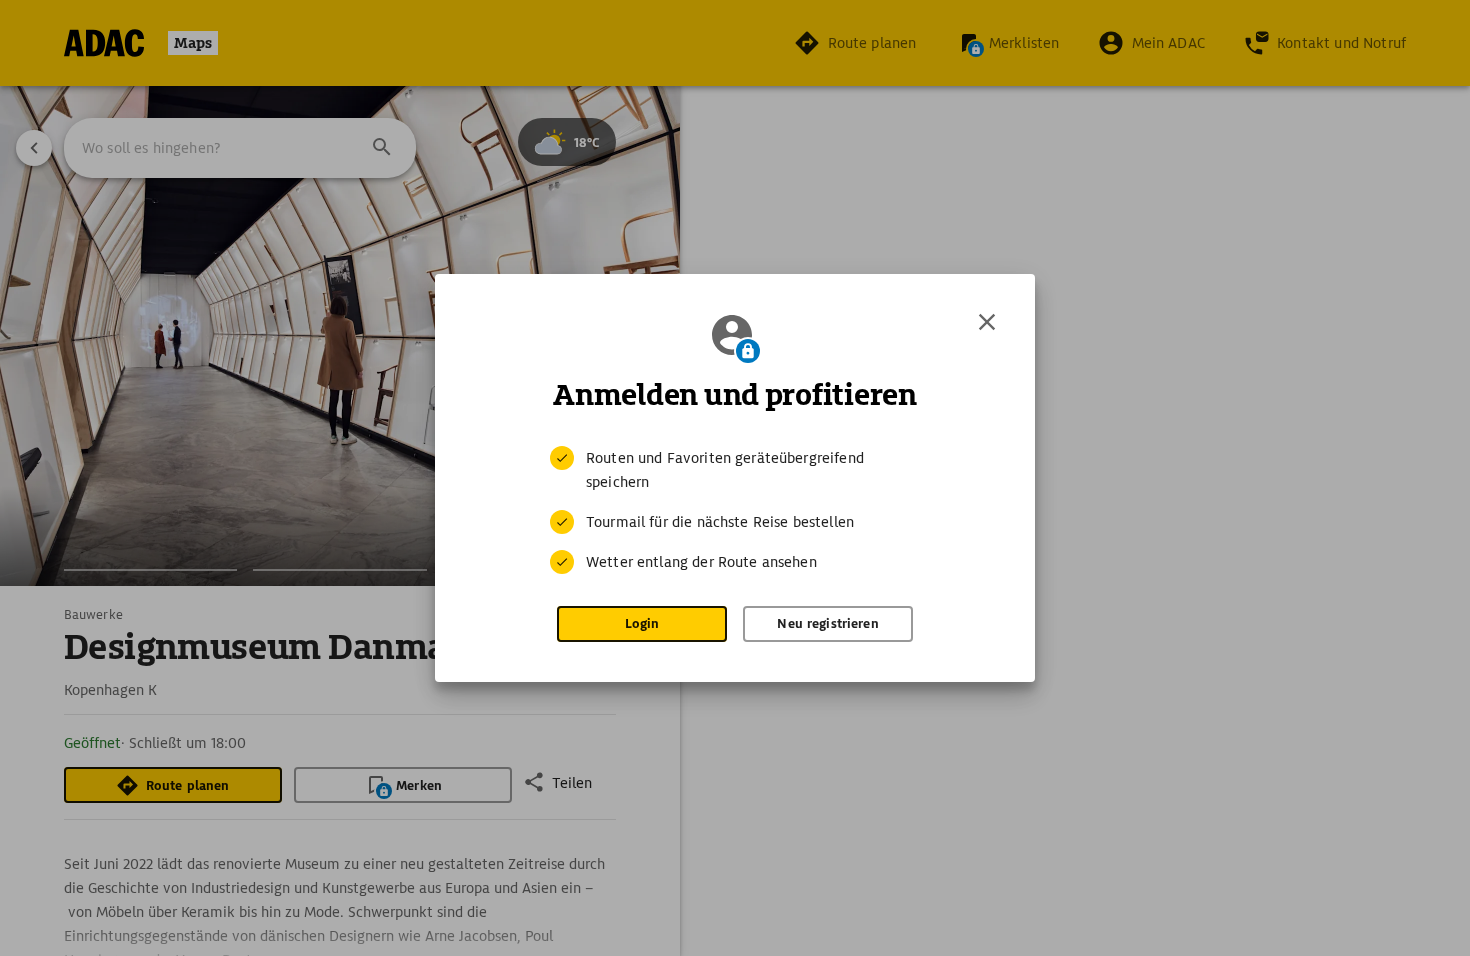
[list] (735, 510)
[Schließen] (987, 322)
